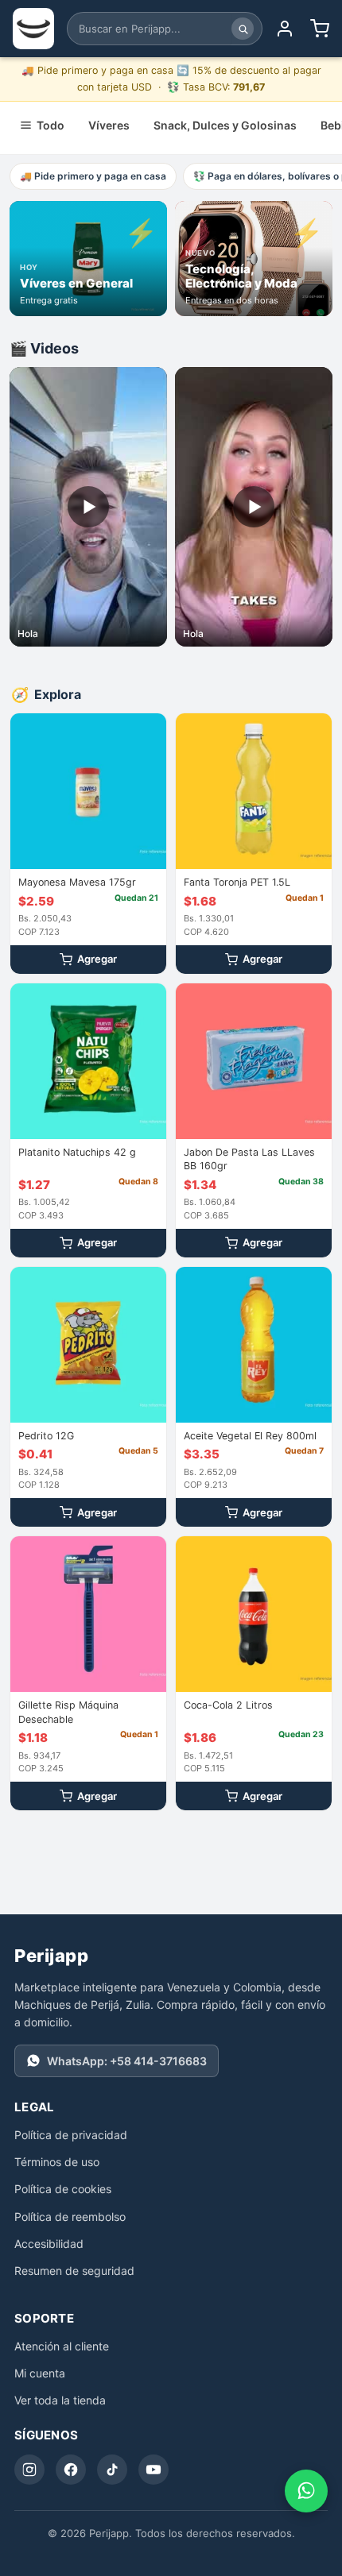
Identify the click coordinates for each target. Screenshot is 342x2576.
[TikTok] (112, 2470)
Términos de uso (57, 2162)
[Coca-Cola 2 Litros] (254, 1614)
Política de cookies (63, 2189)
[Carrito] (320, 29)
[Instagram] (29, 2470)
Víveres (109, 125)
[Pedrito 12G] (88, 1345)
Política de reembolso (70, 2217)
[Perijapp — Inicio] (33, 29)
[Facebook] (71, 2470)
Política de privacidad (71, 2135)
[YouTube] (154, 2470)
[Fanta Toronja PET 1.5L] (254, 791)
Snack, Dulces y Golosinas (225, 125)
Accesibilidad (49, 2244)
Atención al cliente (62, 2346)
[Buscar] (243, 29)
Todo (51, 125)
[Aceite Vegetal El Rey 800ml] (254, 1345)
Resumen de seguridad (74, 2271)
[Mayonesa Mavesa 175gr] (88, 791)
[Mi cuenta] (285, 29)
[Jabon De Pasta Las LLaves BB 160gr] (254, 1061)
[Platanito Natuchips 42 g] (88, 1061)
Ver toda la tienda (60, 2400)
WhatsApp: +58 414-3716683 (127, 2061)
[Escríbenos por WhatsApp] (306, 2491)
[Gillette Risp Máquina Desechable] (88, 1614)
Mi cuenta (40, 2373)
